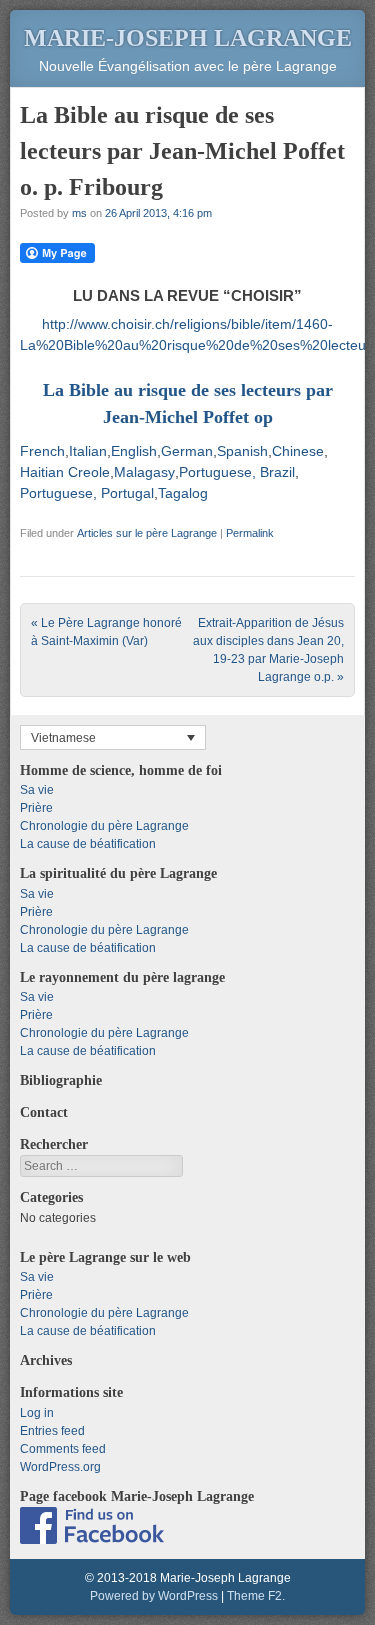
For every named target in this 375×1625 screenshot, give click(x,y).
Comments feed (63, 1449)
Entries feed (52, 1431)
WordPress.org (60, 1467)
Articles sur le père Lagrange (147, 533)
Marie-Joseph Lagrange (188, 38)
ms (79, 213)
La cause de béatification (88, 844)
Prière (36, 808)
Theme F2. (256, 1596)
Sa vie (37, 790)
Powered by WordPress (154, 1596)
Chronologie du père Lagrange (104, 826)
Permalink (250, 533)
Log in (37, 1413)
